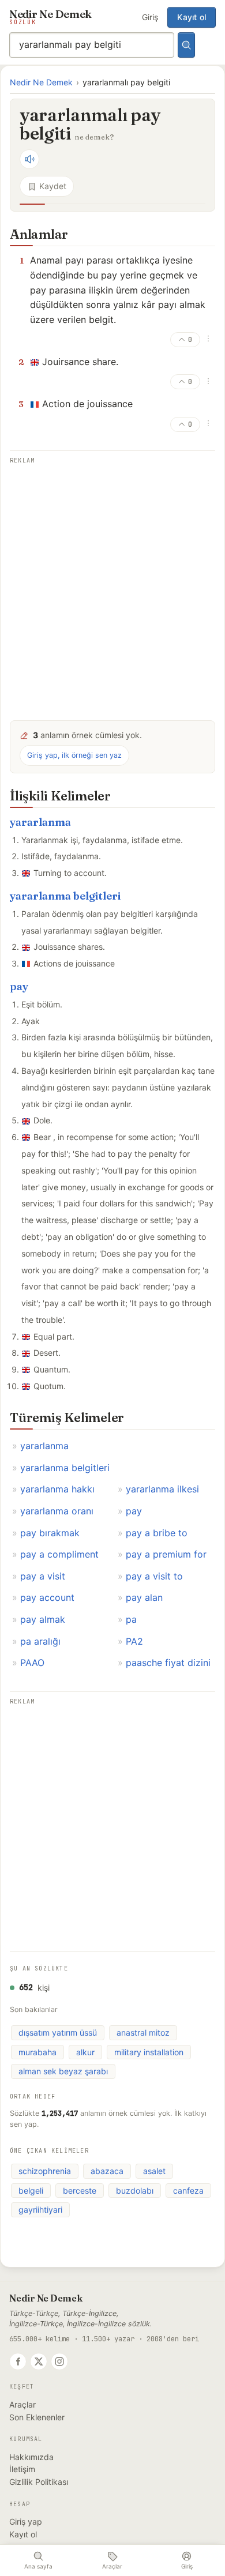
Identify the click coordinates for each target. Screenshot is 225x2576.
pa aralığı (40, 1641)
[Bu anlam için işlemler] (208, 339)
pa (131, 1619)
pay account (47, 1597)
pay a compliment (59, 1554)
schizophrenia (45, 2171)
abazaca (107, 2171)
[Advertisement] (112, 584)
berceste (80, 2190)
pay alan (144, 1597)
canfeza (188, 2190)
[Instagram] (59, 2361)
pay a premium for (166, 1554)
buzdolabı (135, 2190)
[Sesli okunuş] (29, 159)
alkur (85, 2052)
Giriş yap (26, 2522)
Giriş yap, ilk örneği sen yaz (74, 755)
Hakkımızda (31, 2457)
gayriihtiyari (40, 2210)
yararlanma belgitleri (65, 896)
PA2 (134, 1641)
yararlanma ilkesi (162, 1489)
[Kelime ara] (186, 45)
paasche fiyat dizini (168, 1663)
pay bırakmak (50, 1533)
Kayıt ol (192, 17)
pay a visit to (154, 1576)
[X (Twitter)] (39, 2361)
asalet (154, 2171)
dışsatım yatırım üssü (58, 2032)
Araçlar (22, 2404)
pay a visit (43, 1576)
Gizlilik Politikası (39, 2482)
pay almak (43, 1619)
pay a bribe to (157, 1533)
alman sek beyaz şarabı (63, 2071)
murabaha (37, 2052)
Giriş (150, 17)
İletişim (22, 2469)
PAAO (32, 1663)
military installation (149, 2052)
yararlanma (40, 822)
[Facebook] (18, 2361)
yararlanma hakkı (57, 1489)
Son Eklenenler (37, 2417)
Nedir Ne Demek (41, 82)
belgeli (31, 2190)
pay (19, 986)
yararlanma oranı (57, 1511)
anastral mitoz (143, 2032)
